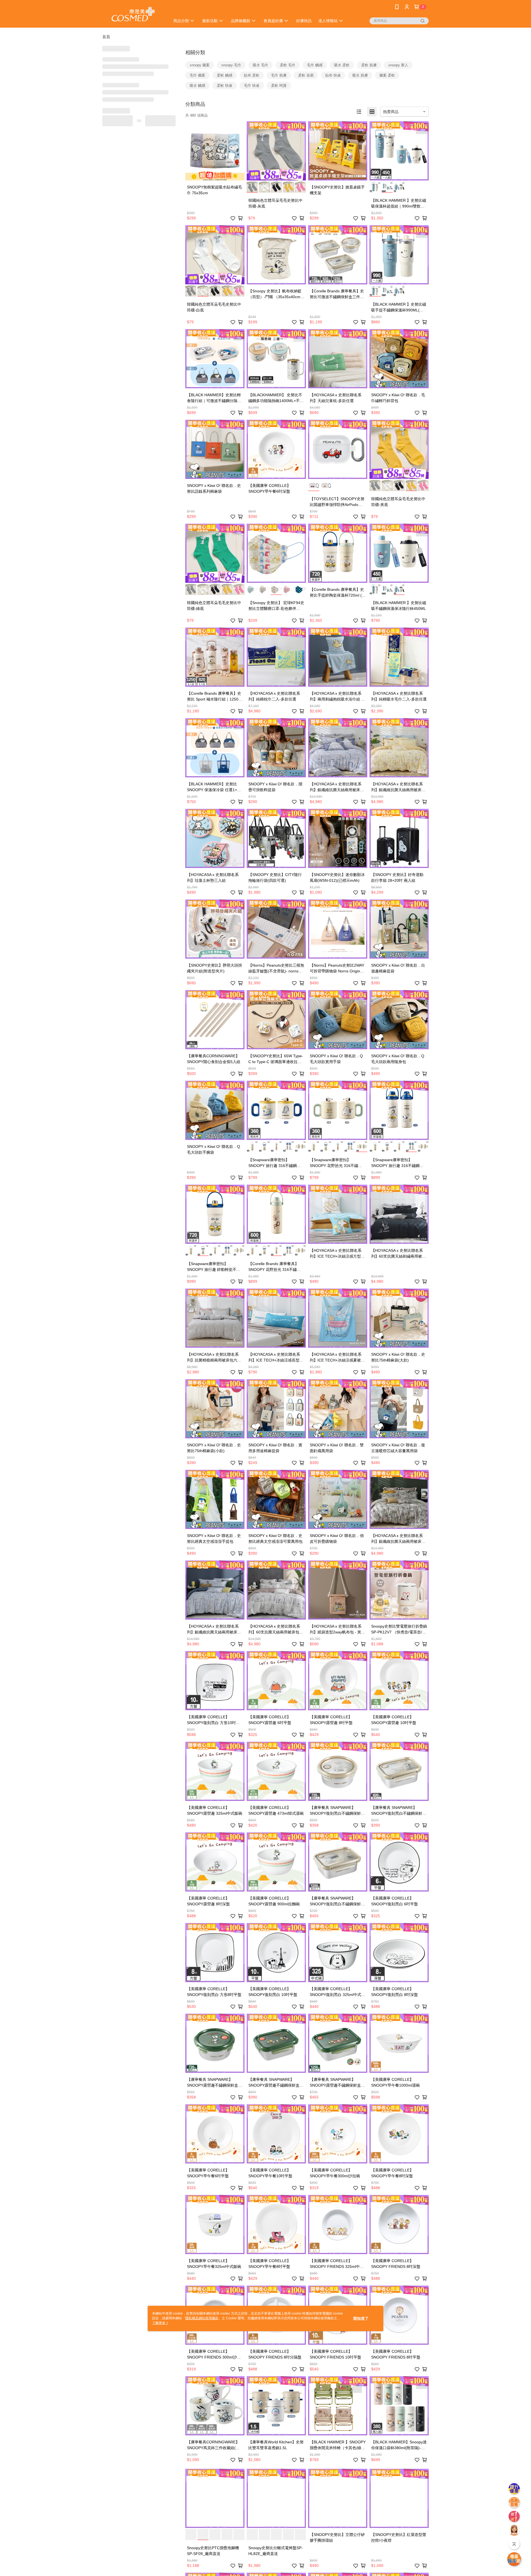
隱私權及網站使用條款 (202, 2318)
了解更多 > (160, 2323)
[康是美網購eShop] (133, 15)
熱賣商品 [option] (391, 112)
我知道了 (361, 2318)
